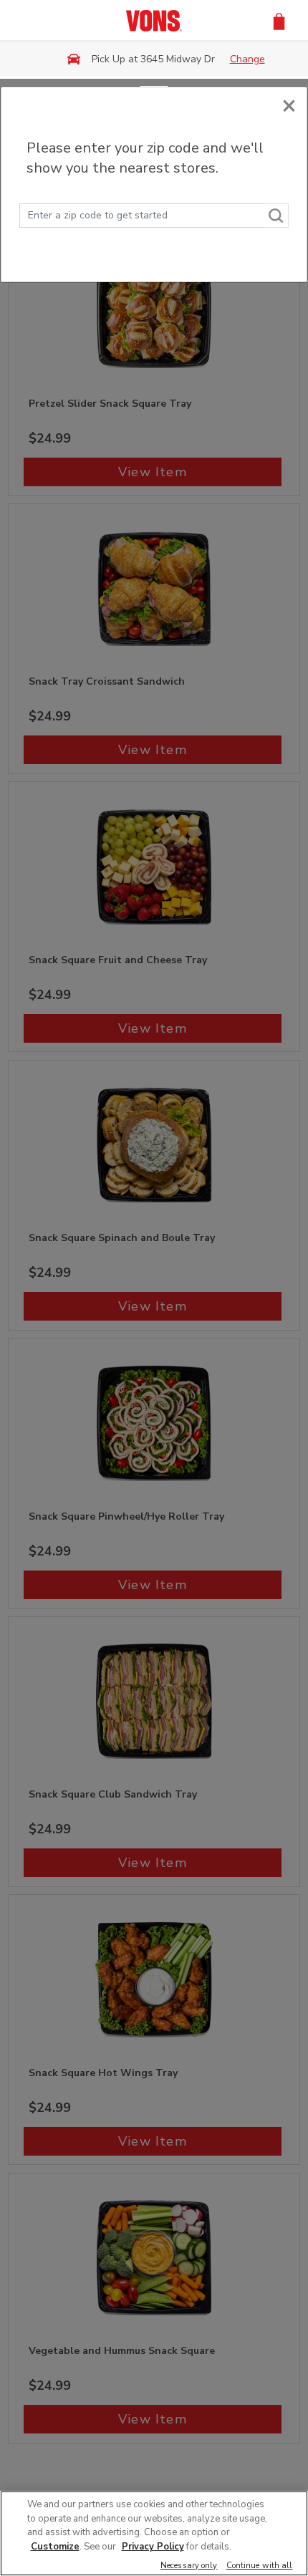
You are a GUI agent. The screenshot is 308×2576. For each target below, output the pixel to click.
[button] (279, 20)
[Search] (276, 216)
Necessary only (189, 2566)
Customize (55, 2547)
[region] (154, 2533)
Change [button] (247, 59)
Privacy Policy (153, 2547)
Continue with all (260, 2566)
